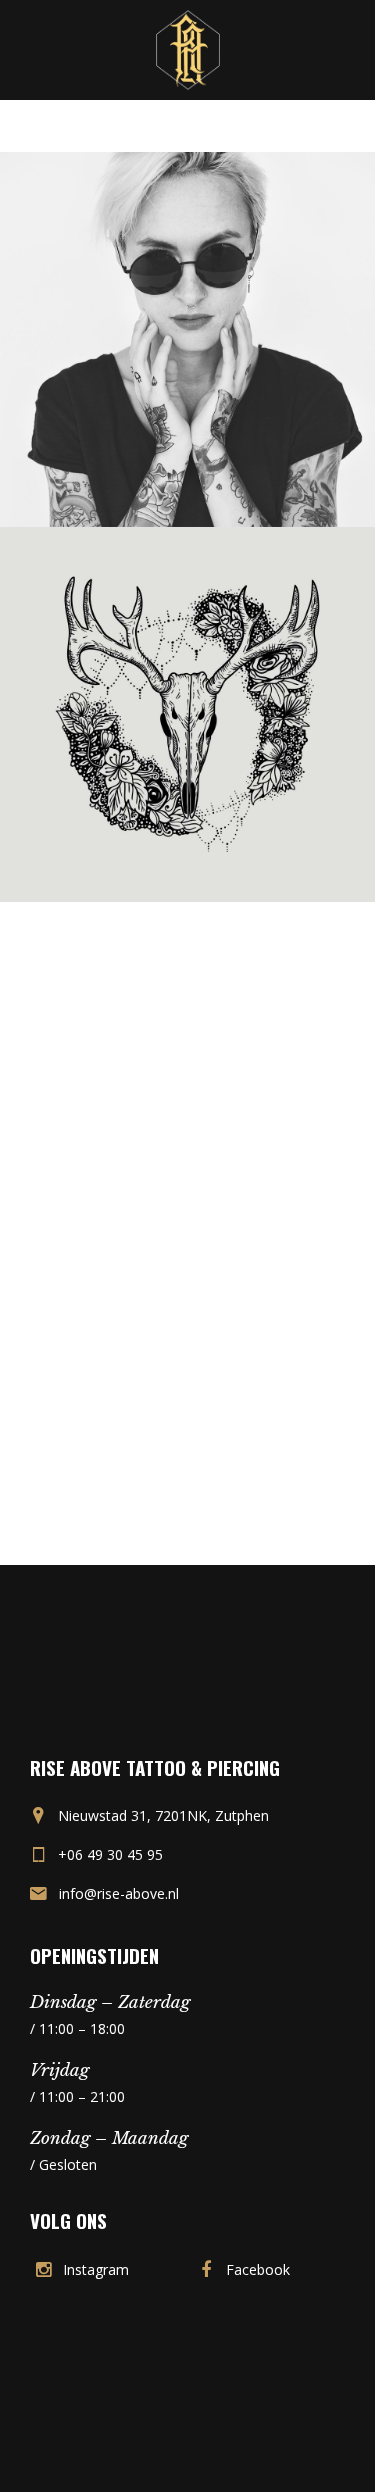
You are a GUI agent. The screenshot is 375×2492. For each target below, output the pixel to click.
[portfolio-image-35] (187, 337)
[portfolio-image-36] (187, 712)
